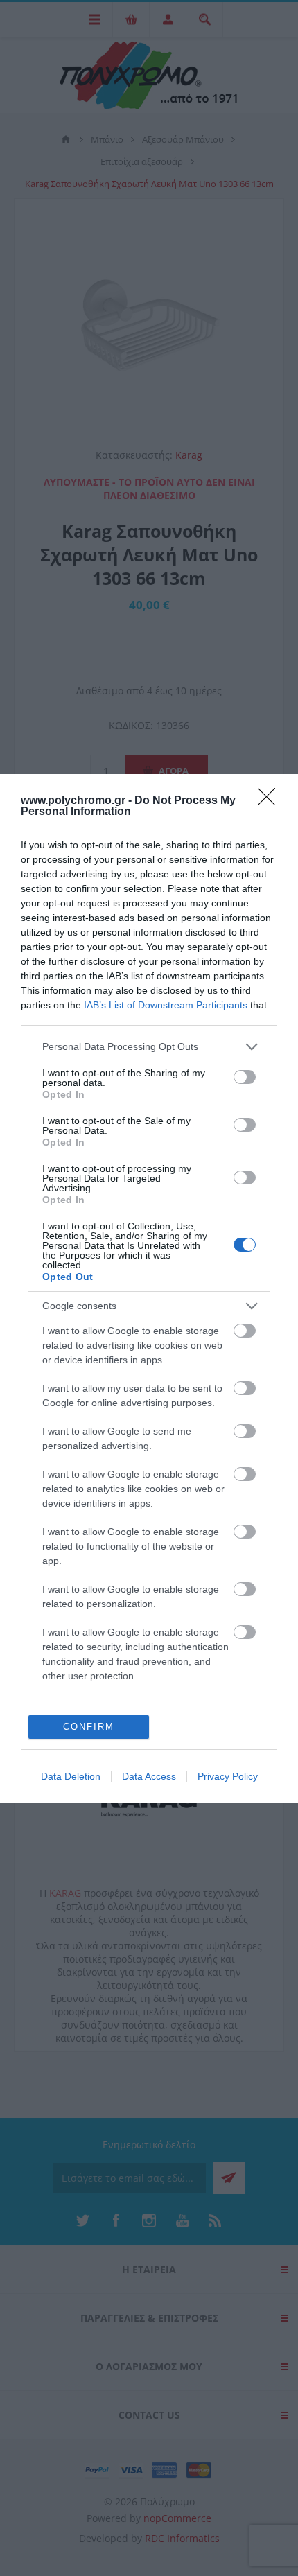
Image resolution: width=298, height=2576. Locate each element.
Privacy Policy (228, 1776)
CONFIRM (89, 1727)
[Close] (271, 801)
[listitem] (149, 1047)
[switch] (245, 1077)
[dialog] (149, 1288)
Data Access (149, 1776)
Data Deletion (71, 1776)
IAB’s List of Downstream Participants (166, 1005)
